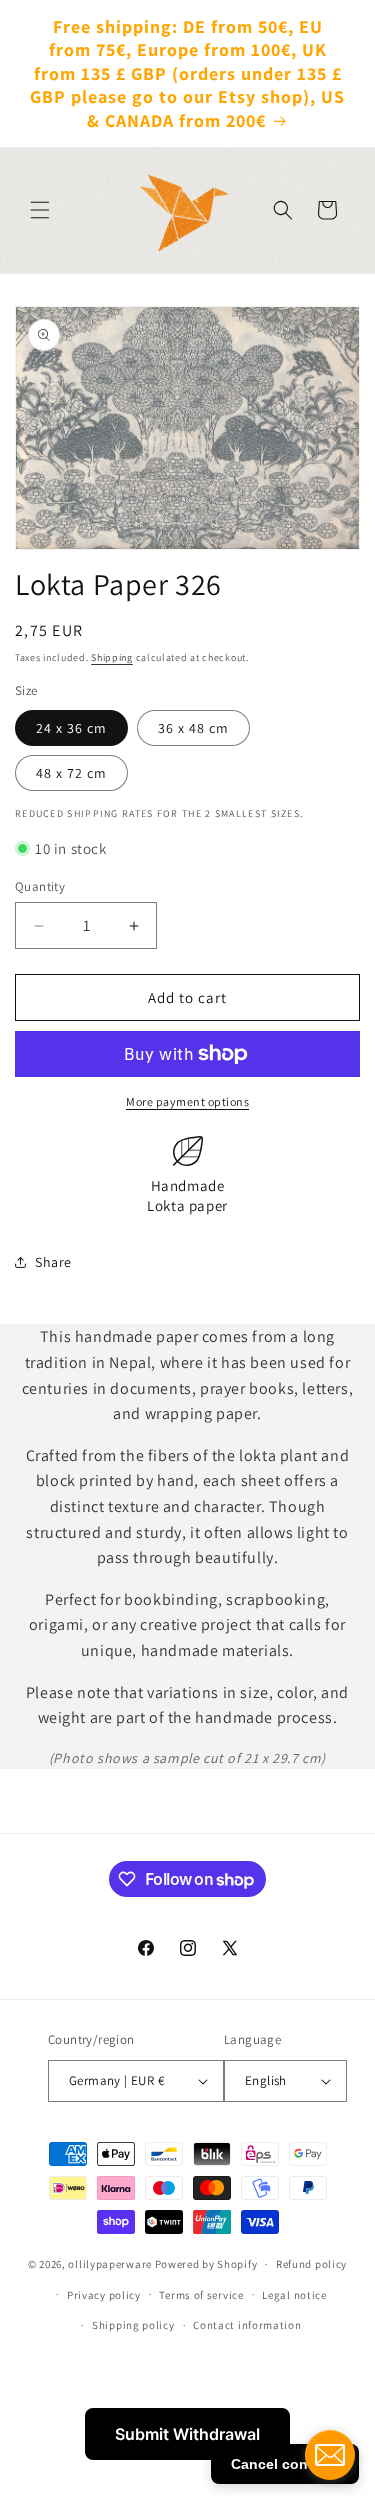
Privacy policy (104, 2295)
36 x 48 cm (193, 728)
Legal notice (294, 2295)
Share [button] (53, 1262)
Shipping (112, 657)
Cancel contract (285, 2464)
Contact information (247, 2325)
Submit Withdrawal (187, 2434)
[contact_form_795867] (330, 2455)
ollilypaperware (110, 2264)
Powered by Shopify (206, 2264)
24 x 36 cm (71, 728)
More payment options (187, 1101)
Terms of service (201, 2295)
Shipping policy (133, 2325)
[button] (40, 210)
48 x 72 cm (71, 773)
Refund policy (311, 2264)
